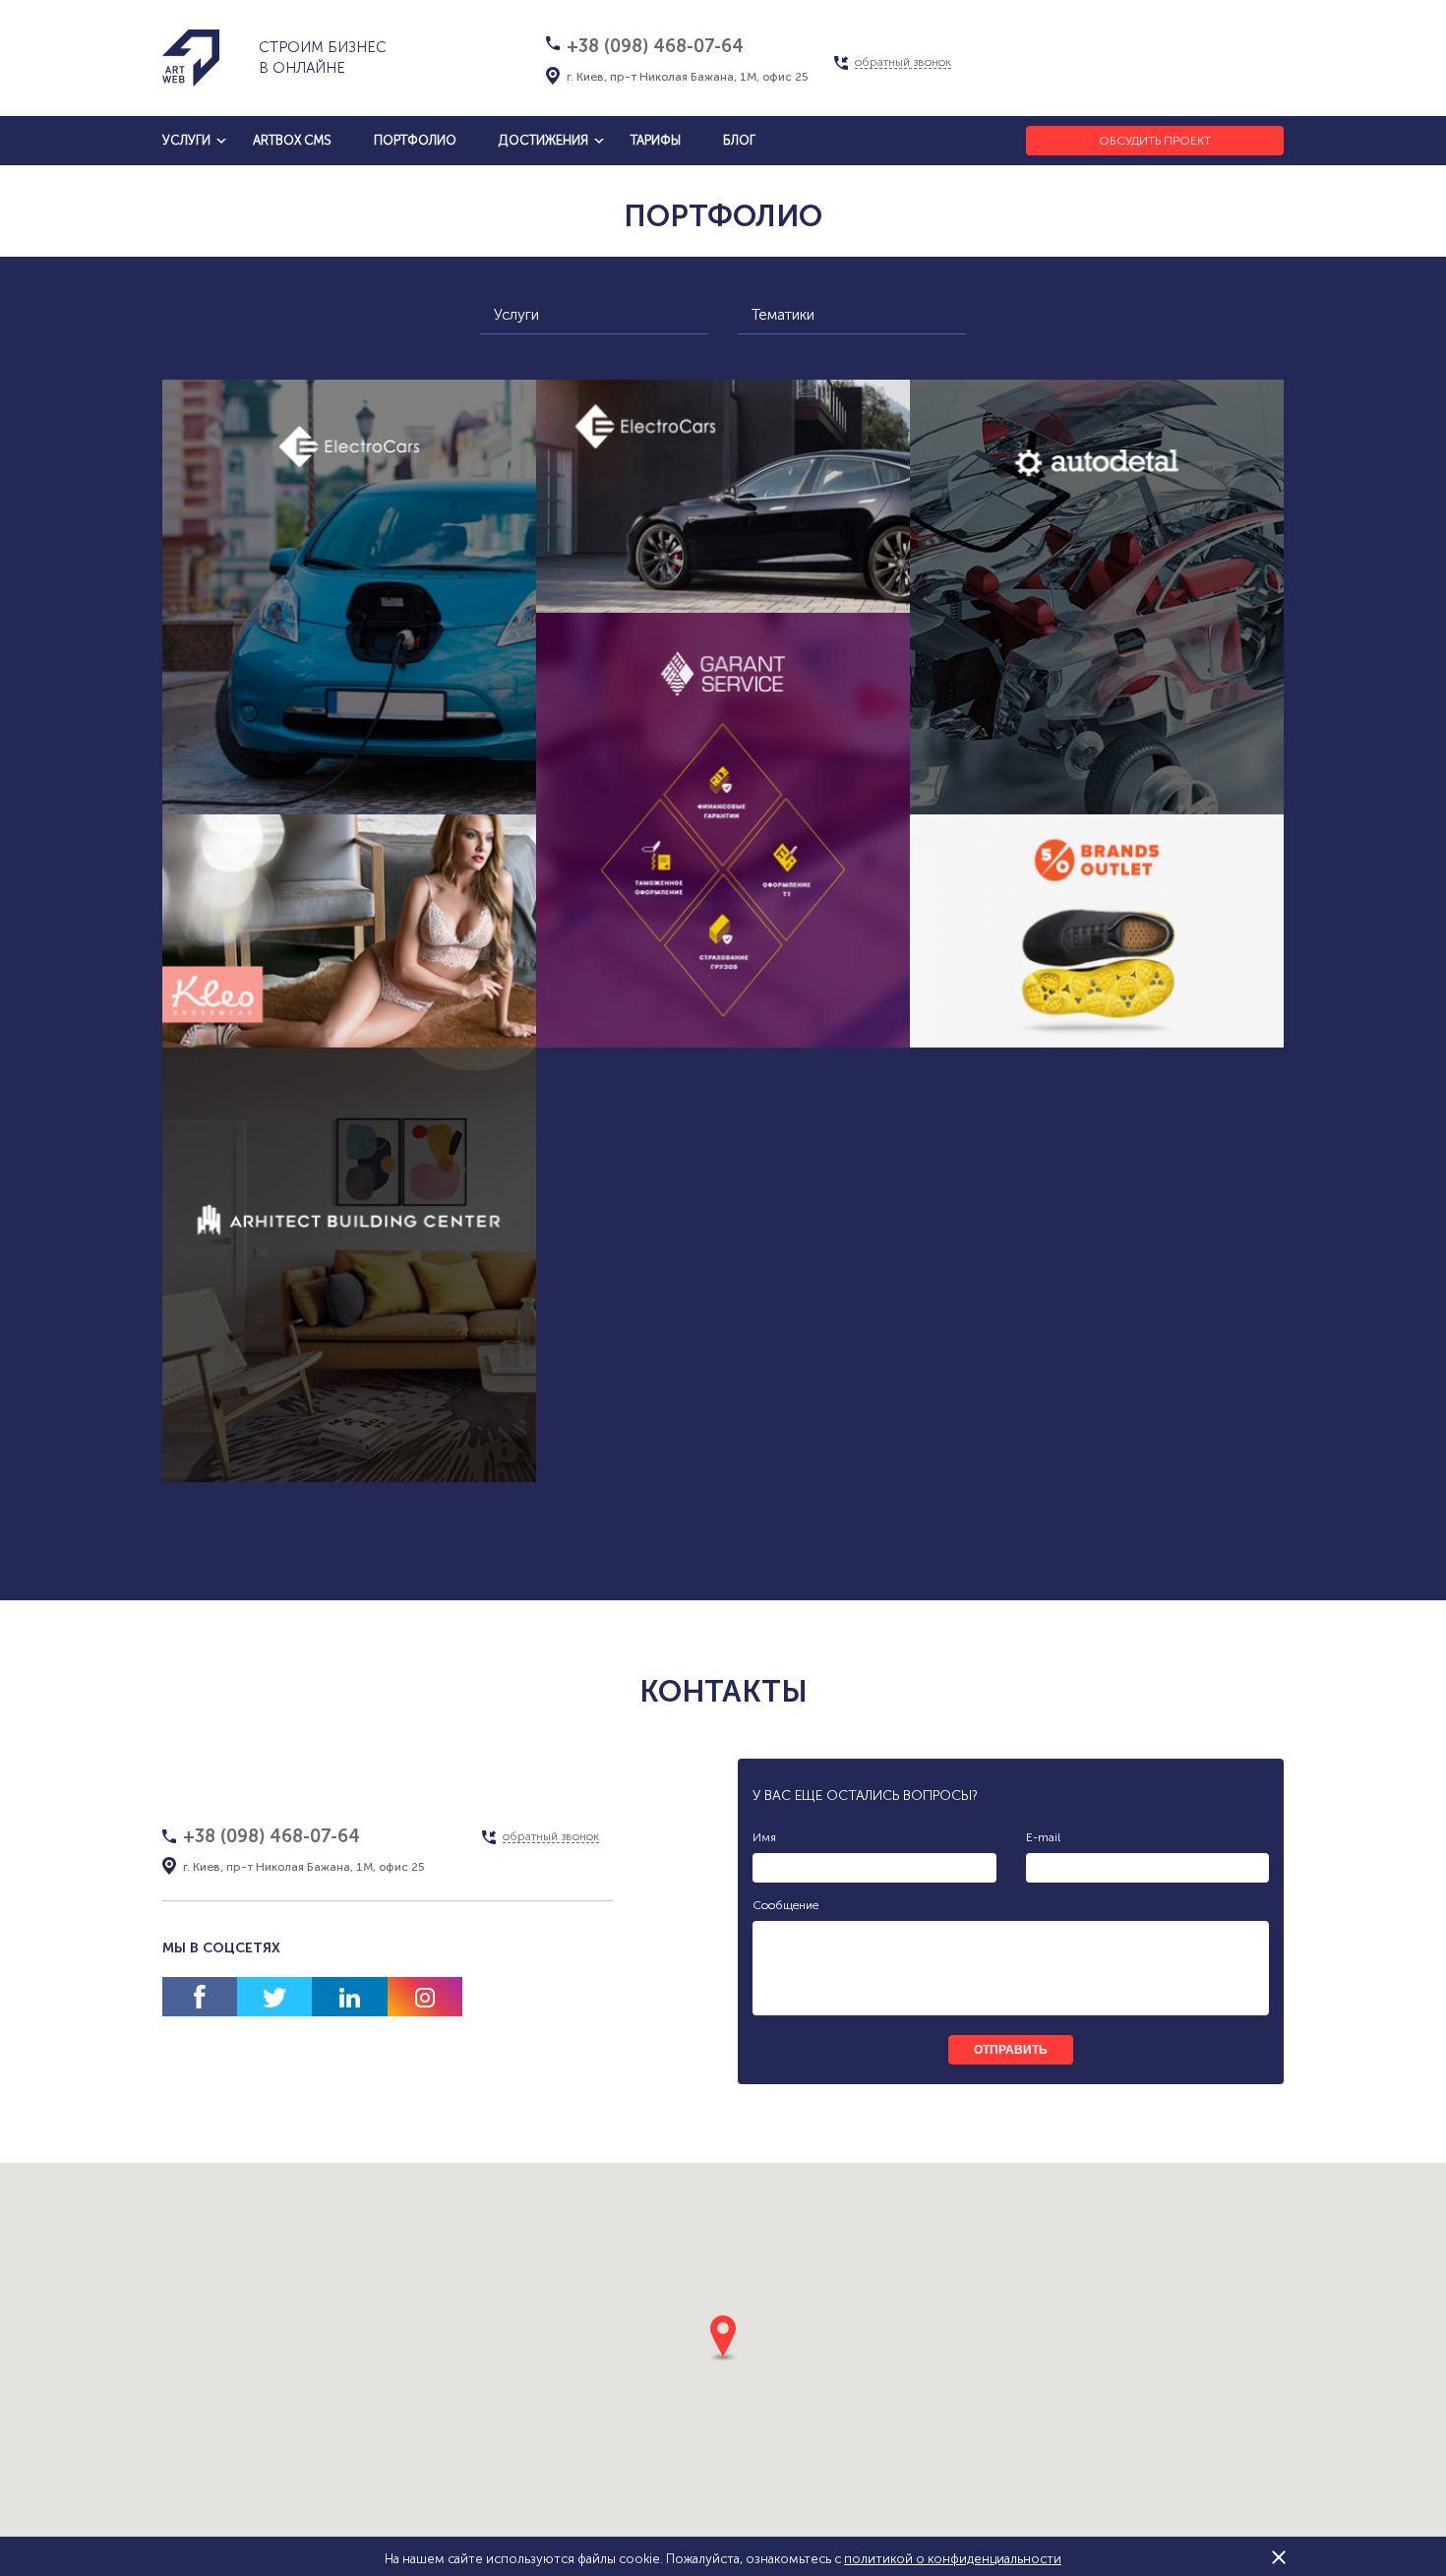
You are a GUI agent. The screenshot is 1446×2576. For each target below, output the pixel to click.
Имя (764, 1837)
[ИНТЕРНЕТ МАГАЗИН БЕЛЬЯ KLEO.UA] (349, 931)
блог (739, 140)
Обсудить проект (1155, 141)
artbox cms (292, 140)
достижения (543, 140)
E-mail (1043, 1837)
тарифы (656, 140)
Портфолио (415, 140)
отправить (1011, 2050)
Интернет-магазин (276, 1026)
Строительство (422, 1453)
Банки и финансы (797, 1018)
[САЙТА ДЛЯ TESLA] (723, 496)
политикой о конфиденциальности (953, 2559)
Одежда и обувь (1053, 1064)
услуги (186, 140)
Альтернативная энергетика (276, 748)
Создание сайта (461, 748)
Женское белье (305, 1064)
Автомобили (350, 785)
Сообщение (785, 1905)
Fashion (419, 1064)
